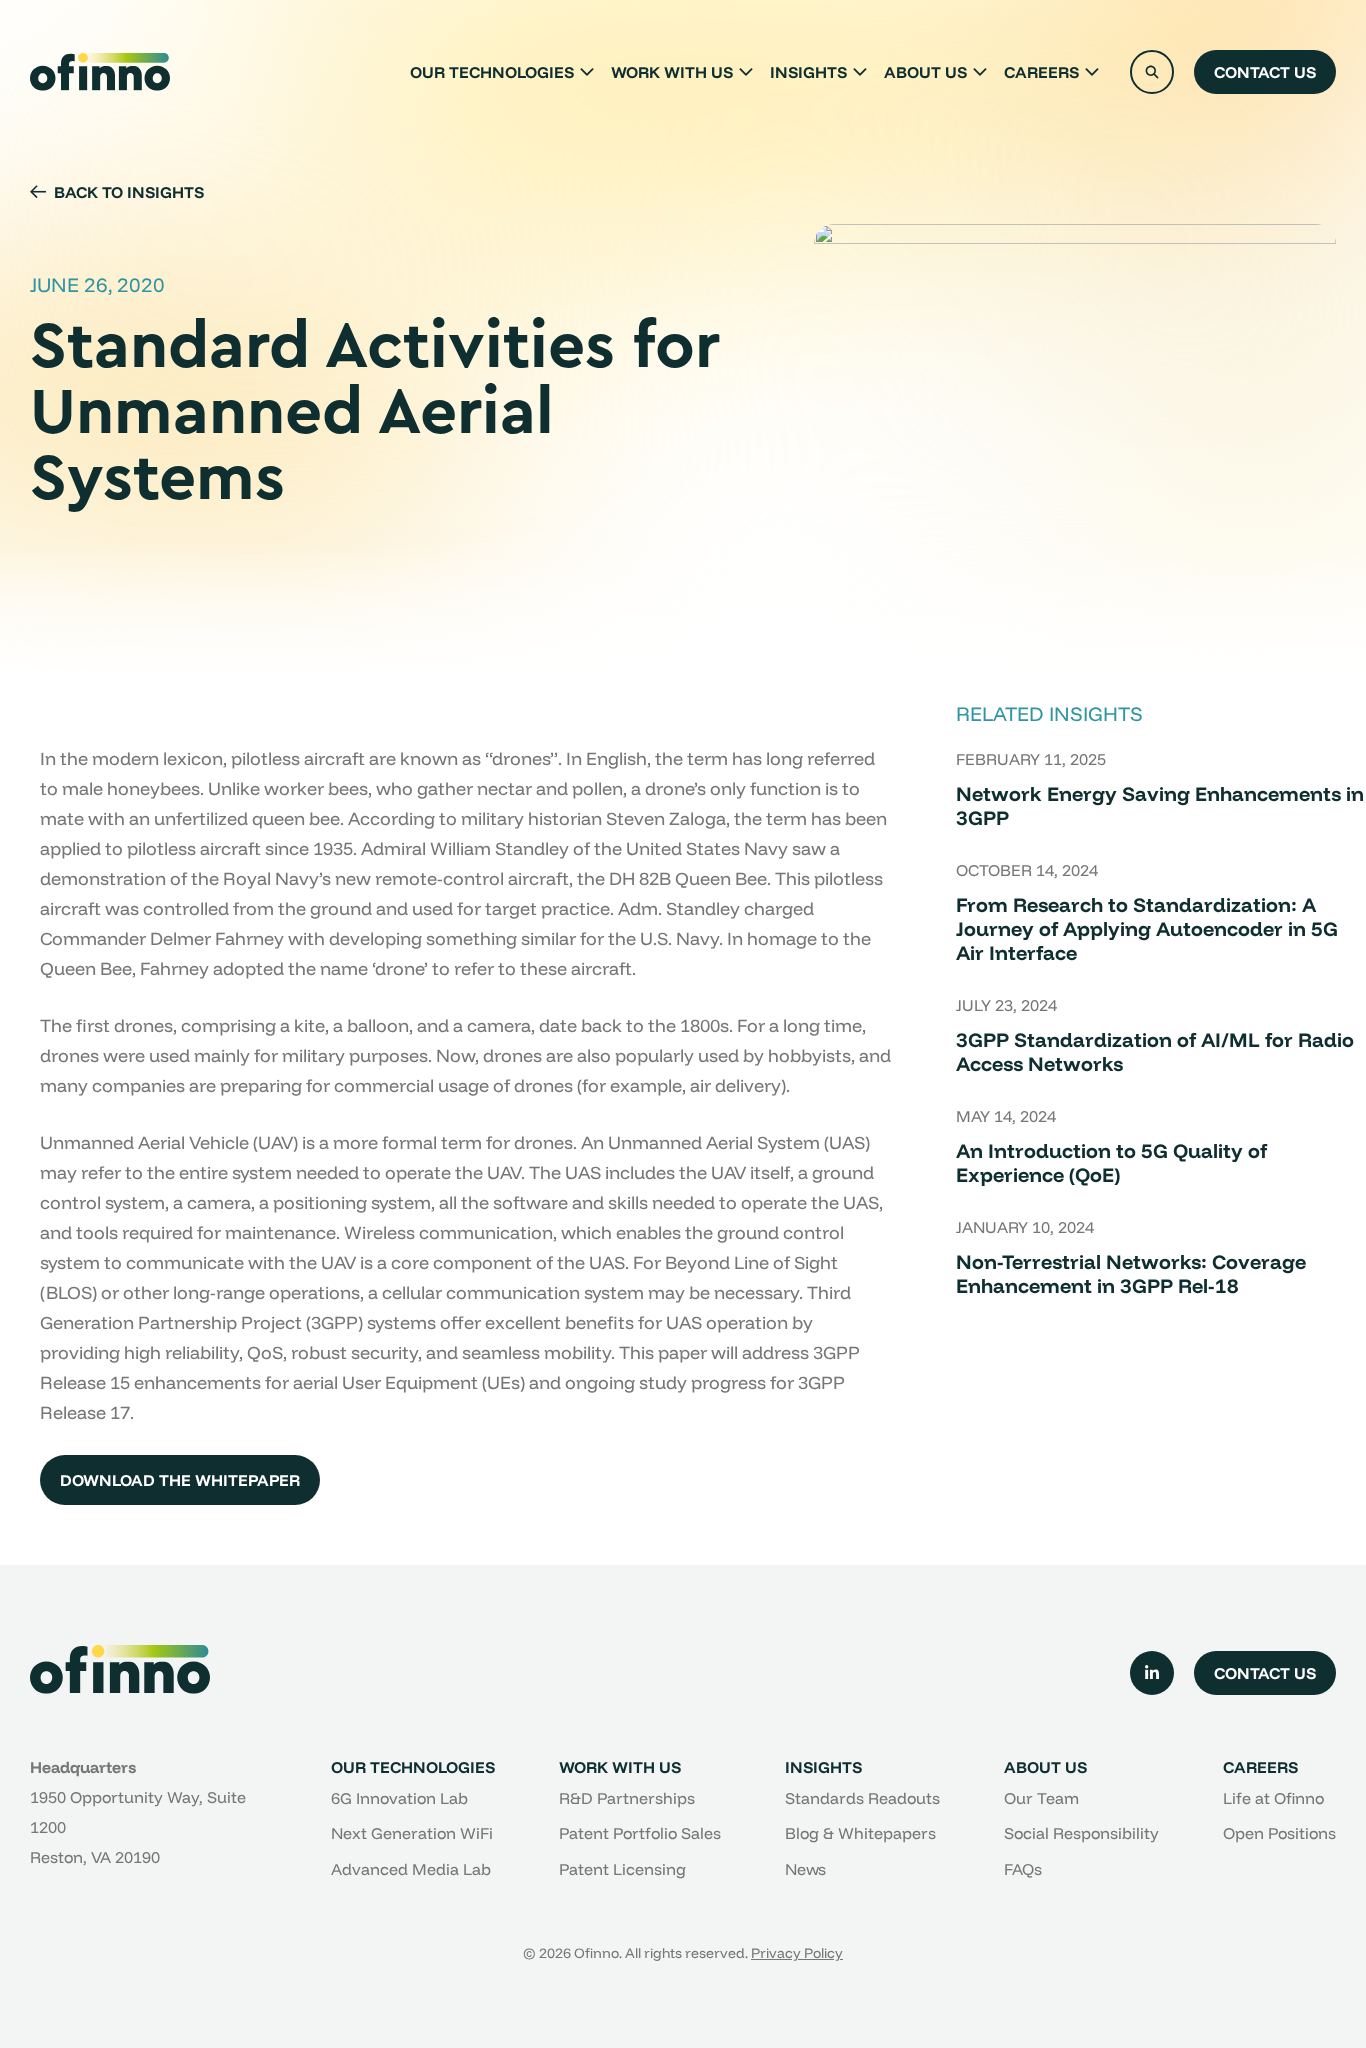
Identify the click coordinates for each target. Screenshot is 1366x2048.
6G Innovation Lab (399, 1798)
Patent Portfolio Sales (640, 1833)
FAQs (1023, 1869)
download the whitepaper (180, 1480)
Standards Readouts (862, 1798)
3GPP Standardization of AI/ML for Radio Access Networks (1155, 1051)
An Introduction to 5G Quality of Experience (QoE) (1111, 1162)
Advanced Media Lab (411, 1869)
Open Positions (1279, 1833)
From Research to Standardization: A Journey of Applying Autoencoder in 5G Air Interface (1147, 928)
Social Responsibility (1081, 1833)
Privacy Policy (797, 1953)
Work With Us (672, 72)
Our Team (1041, 1798)
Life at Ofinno (1273, 1798)
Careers (1041, 72)
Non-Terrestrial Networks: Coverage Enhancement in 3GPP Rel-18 (1131, 1273)
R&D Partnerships (627, 1798)
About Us (925, 72)
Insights (808, 72)
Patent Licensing (622, 1869)
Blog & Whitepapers (860, 1833)
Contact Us (1265, 72)
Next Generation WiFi (412, 1833)
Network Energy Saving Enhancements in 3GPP (1160, 805)
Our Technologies (492, 72)
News (805, 1869)
